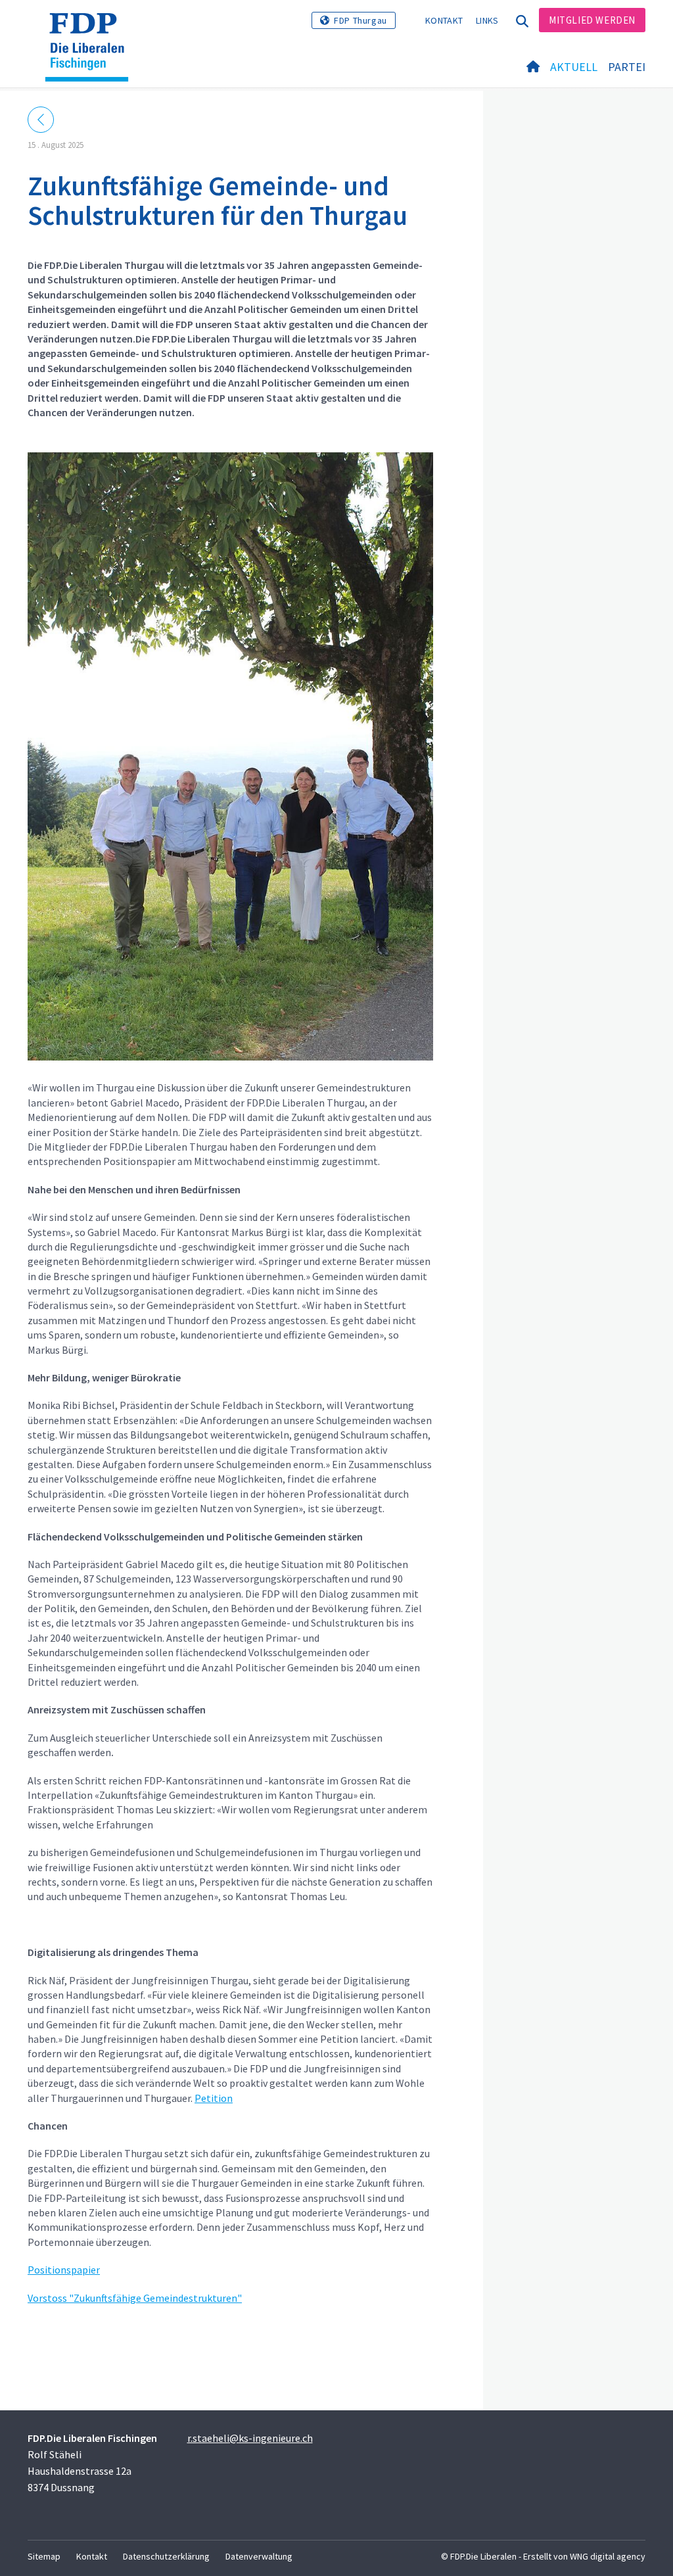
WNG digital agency (608, 2556)
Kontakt (444, 20)
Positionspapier (64, 2270)
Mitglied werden (592, 20)
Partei (627, 67)
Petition (214, 2098)
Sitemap (44, 2556)
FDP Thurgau (360, 20)
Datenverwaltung (259, 2556)
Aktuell (574, 67)
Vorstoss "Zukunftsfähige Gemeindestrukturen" (135, 2298)
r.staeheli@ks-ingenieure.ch (250, 2438)
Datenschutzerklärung (166, 2556)
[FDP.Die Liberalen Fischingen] (92, 30)
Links (487, 20)
